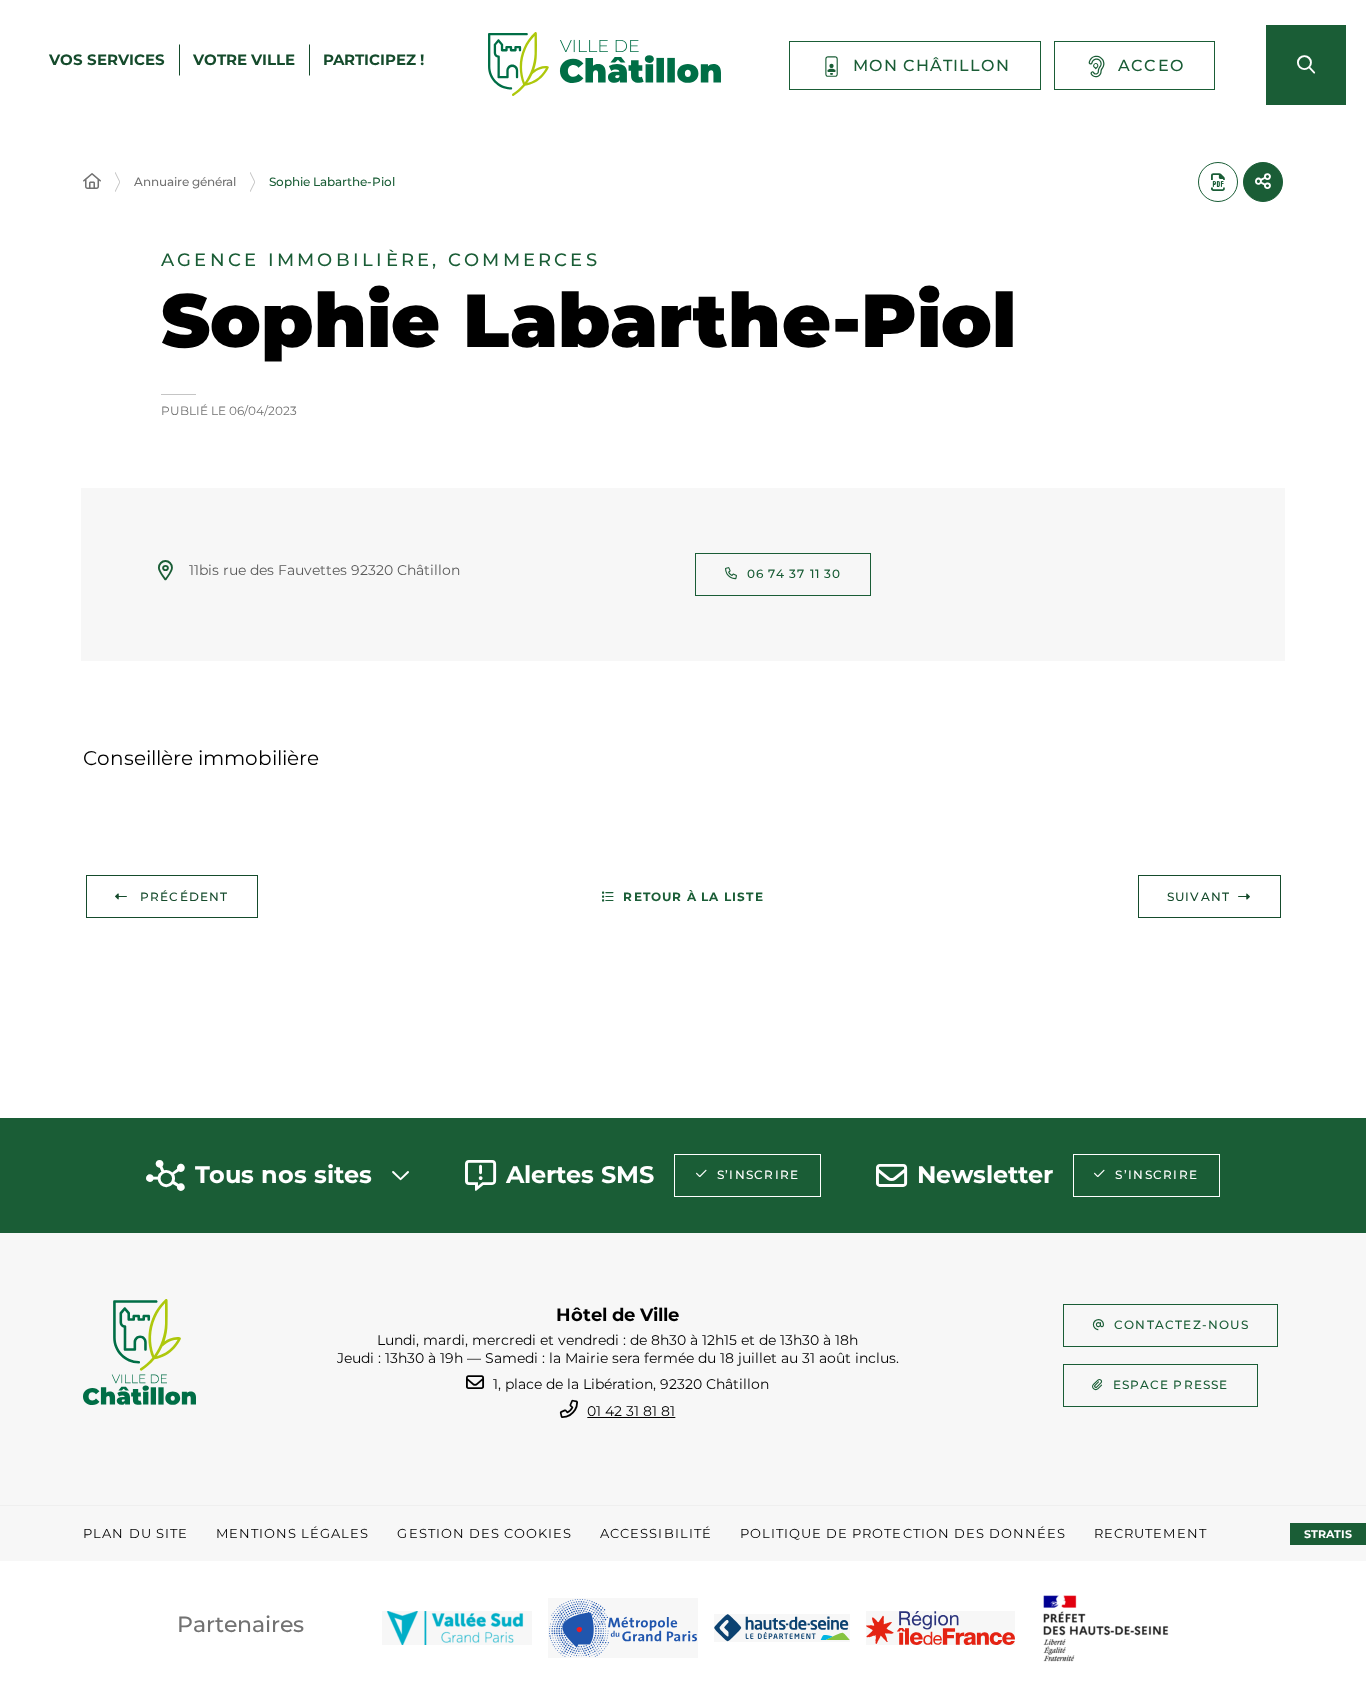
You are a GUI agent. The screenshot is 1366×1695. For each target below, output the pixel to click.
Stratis (1328, 1534)
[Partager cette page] (1263, 182)
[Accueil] (92, 182)
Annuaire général (185, 181)
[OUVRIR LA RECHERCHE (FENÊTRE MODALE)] (1306, 65)
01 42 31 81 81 (631, 1411)
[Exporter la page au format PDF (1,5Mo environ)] (1218, 182)
